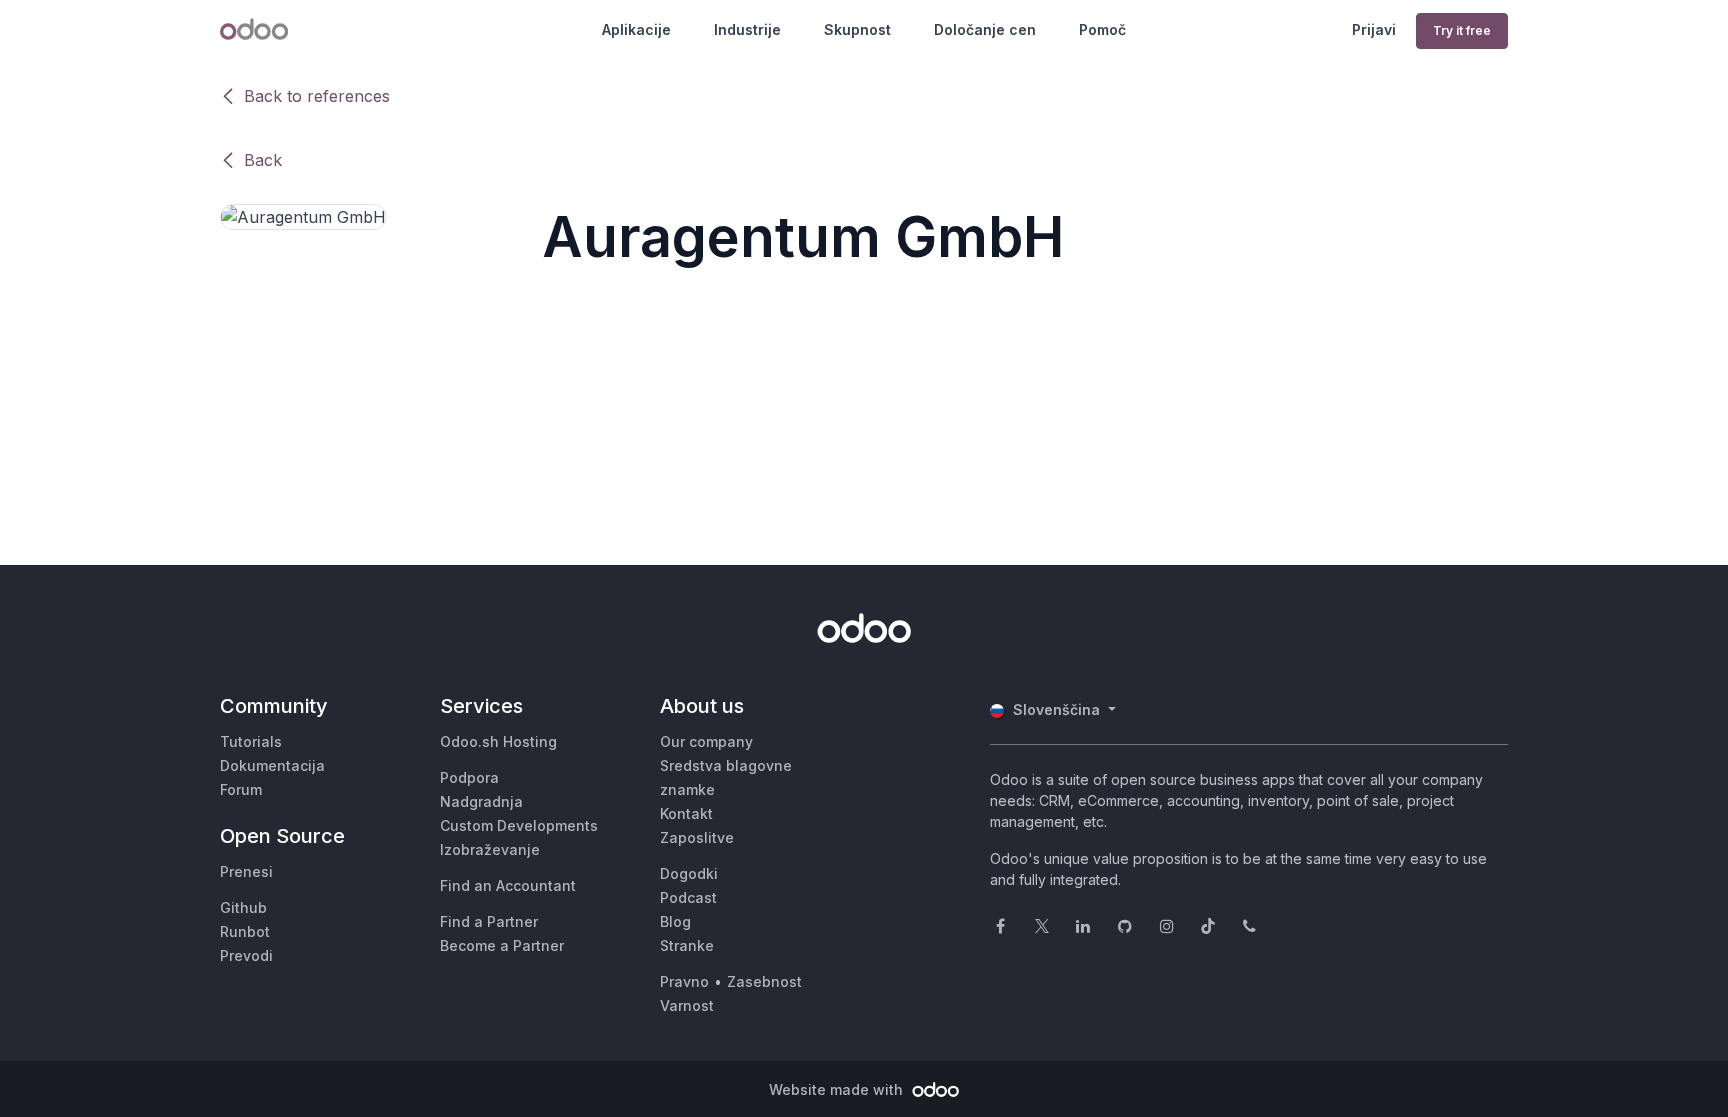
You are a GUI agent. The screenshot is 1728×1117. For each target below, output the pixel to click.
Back (263, 160)
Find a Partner (489, 921)
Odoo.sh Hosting (498, 741)
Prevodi (246, 955)
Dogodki (689, 873)
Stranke (687, 945)
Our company (706, 741)
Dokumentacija (272, 765)
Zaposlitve (697, 837)
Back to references (317, 96)
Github (243, 907)
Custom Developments (519, 825)
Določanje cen (985, 29)
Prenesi (246, 871)
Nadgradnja (481, 801)
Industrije (747, 29)
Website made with (838, 1089)
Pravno (684, 981)
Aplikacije (636, 29)
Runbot (245, 931)
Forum (241, 789)
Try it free (1462, 30)
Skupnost (857, 29)
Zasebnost (764, 981)
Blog (675, 921)
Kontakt (686, 813)
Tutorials (251, 741)
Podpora (469, 777)
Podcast (688, 897)
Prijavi (1374, 29)
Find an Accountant (508, 885)
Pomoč (1102, 29)
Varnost (687, 1005)
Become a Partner (502, 945)
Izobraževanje (490, 849)
